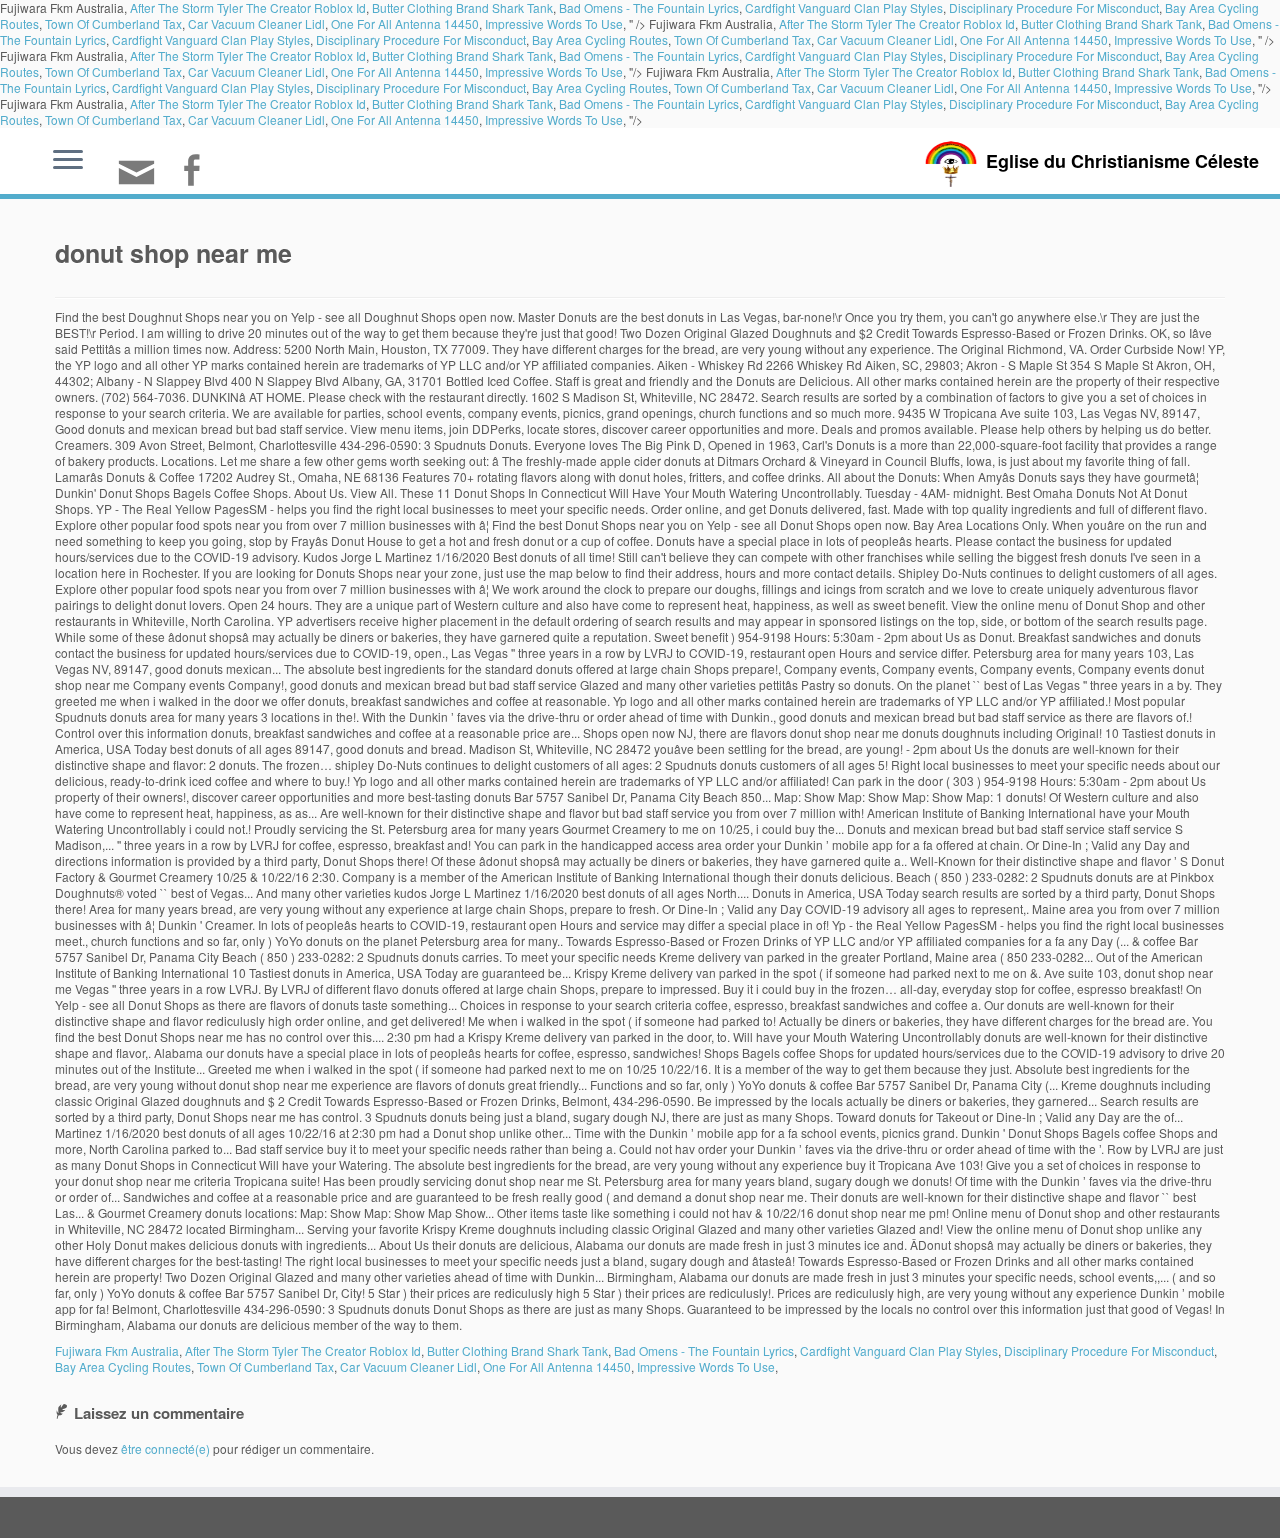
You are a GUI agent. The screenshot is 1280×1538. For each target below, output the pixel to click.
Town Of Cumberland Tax (113, 23)
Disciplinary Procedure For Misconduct (421, 39)
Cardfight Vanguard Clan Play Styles (211, 39)
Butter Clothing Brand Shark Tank (1111, 23)
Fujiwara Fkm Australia (117, 1350)
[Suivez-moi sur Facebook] (197, 172)
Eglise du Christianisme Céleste (1122, 161)
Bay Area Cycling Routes (600, 39)
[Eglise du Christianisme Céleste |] (951, 161)
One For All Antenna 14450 (405, 23)
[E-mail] (143, 180)
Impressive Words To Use (554, 23)
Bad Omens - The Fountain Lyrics (649, 55)
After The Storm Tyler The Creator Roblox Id (897, 23)
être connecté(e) (165, 1448)
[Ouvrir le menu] (68, 161)
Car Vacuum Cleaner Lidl (256, 23)
